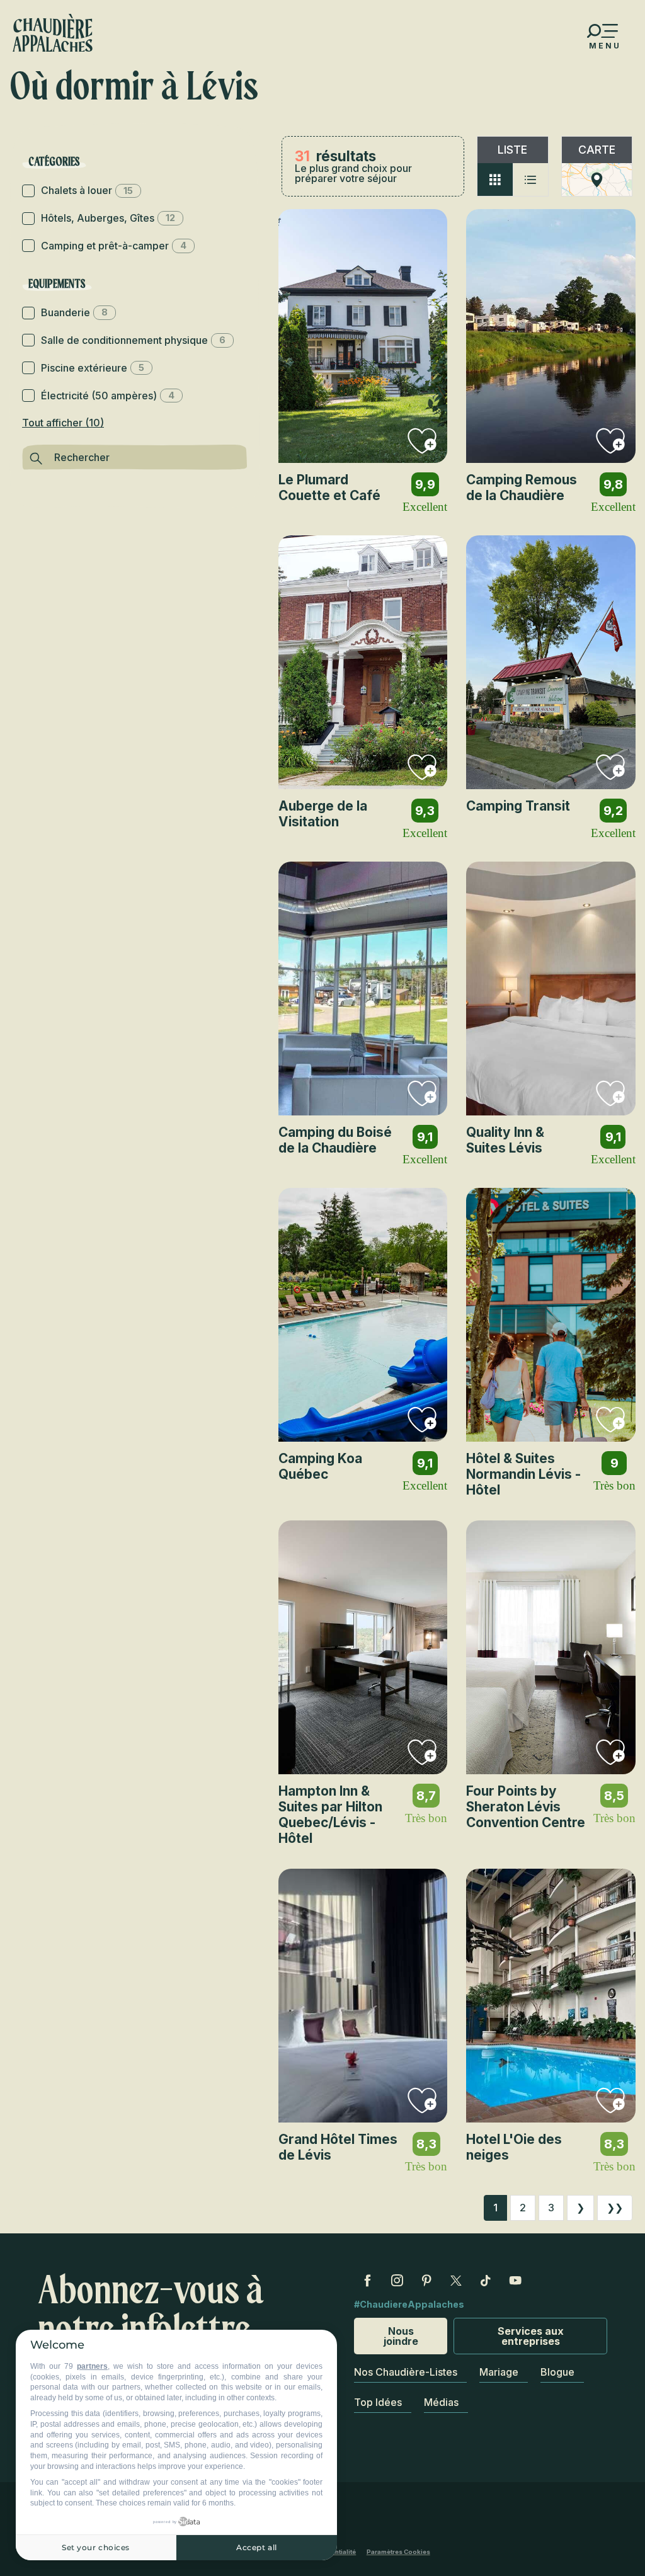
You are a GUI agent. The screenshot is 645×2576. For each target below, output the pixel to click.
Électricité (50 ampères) (108, 396)
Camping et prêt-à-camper (114, 246)
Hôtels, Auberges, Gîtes (108, 218)
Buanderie (74, 312)
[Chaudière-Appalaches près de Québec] (53, 33)
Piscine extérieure (93, 368)
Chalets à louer (87, 190)
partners (92, 2366)
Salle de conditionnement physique (133, 340)
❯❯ (615, 2208)
